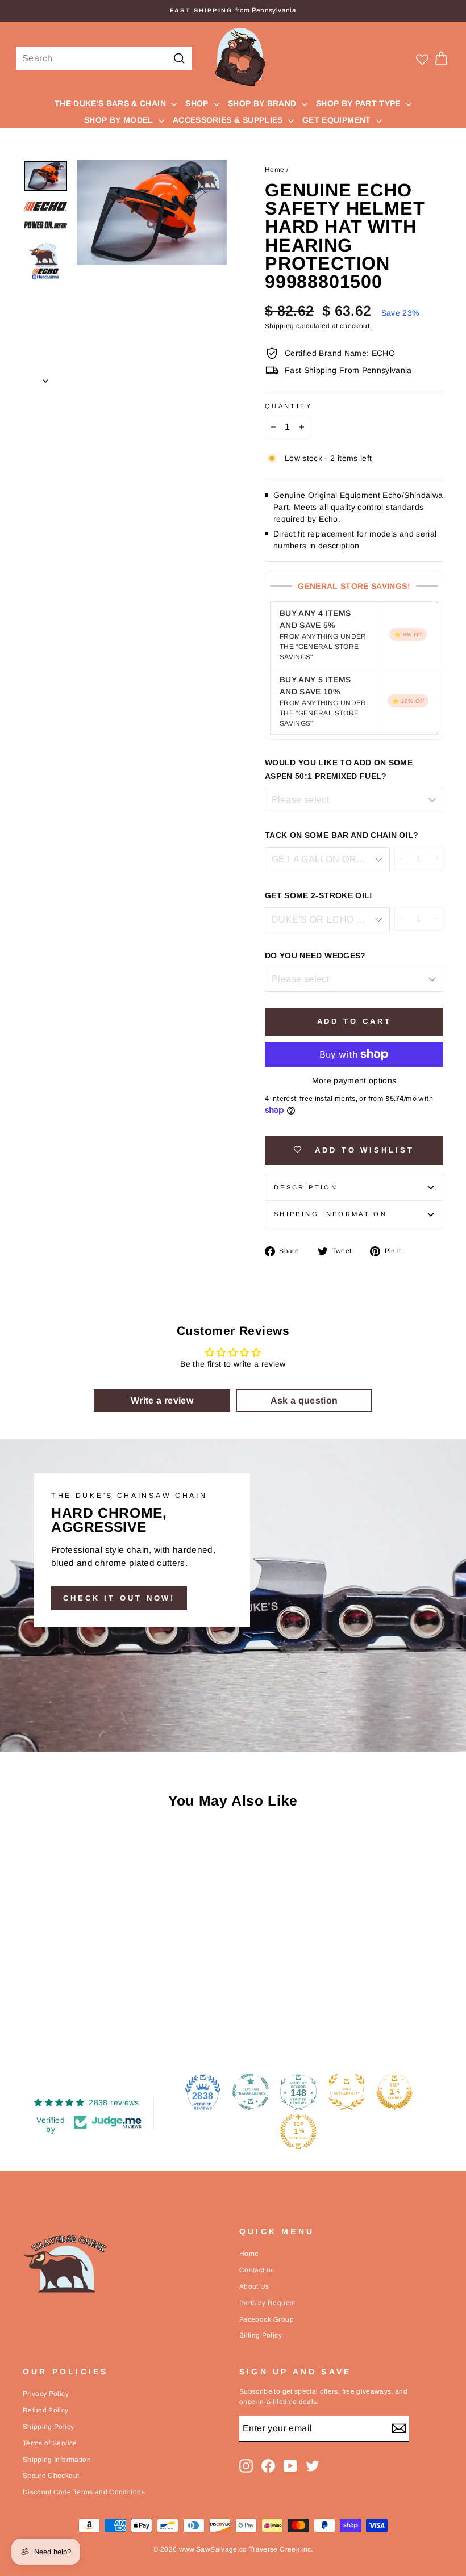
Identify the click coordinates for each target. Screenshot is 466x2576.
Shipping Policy (48, 2427)
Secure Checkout (51, 2476)
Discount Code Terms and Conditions (84, 2492)
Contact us (257, 2270)
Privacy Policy (46, 2394)
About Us (254, 2286)
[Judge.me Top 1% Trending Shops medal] (298, 2131)
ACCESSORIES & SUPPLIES (229, 120)
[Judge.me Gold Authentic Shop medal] (347, 2092)
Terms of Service (50, 2443)
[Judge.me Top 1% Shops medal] (394, 2092)
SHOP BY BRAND (263, 103)
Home (274, 170)
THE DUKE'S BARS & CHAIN (111, 103)
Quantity (288, 406)
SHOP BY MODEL (120, 120)
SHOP (198, 103)
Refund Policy (46, 2410)
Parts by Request (267, 2303)
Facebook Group (267, 2319)
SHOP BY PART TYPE (359, 103)
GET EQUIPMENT (338, 120)
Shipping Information (57, 2460)
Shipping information (330, 1214)
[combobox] (104, 58)
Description (306, 1187)
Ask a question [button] (304, 1400)
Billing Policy (261, 2335)
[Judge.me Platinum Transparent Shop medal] (251, 2092)
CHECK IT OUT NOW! (119, 1598)
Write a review (162, 1400)
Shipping (280, 326)
